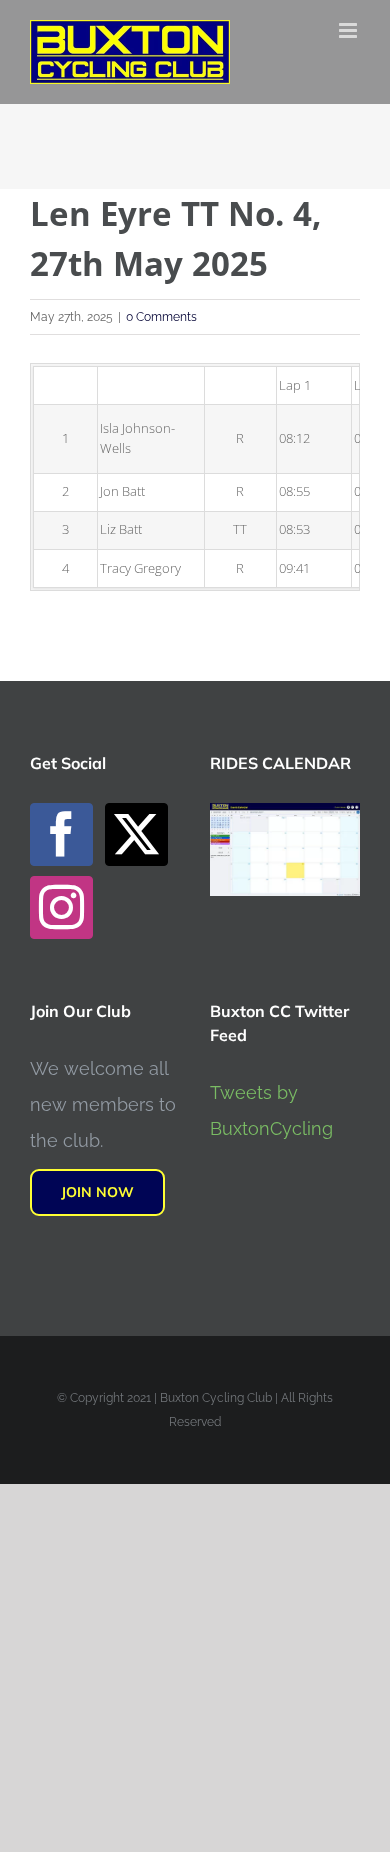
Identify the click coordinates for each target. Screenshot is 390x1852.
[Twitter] (136, 834)
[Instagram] (61, 907)
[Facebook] (61, 834)
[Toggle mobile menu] (349, 30)
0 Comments (161, 317)
